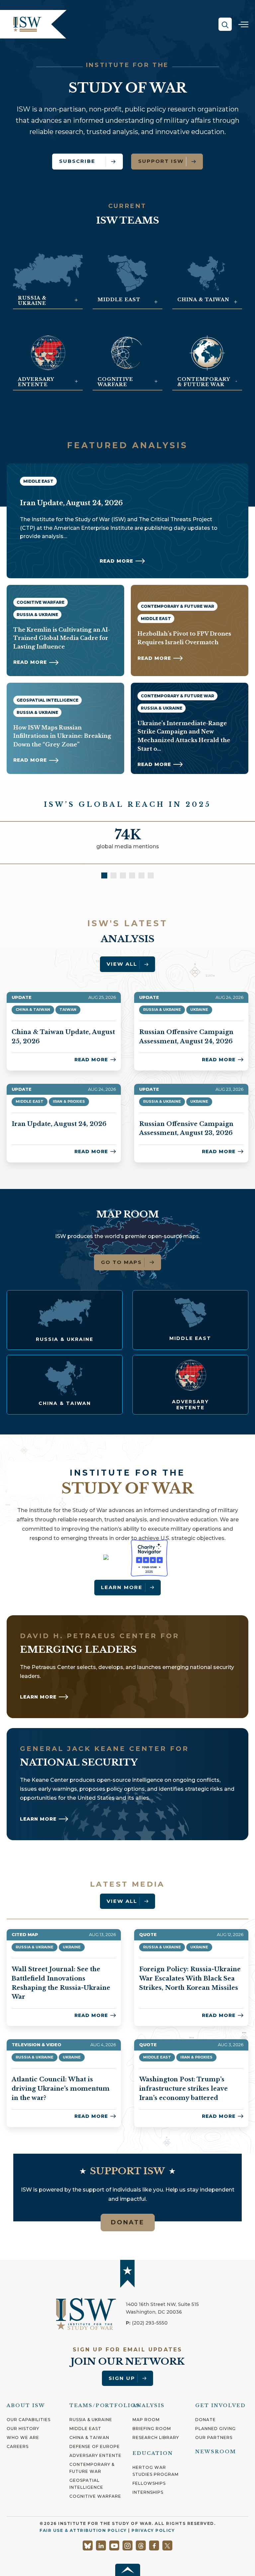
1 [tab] (104, 875)
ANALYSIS (149, 2405)
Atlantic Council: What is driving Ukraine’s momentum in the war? (61, 2089)
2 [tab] (114, 875)
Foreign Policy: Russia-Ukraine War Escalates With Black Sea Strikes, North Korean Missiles (190, 1978)
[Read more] (65, 1320)
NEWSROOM (216, 2452)
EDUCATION (153, 2453)
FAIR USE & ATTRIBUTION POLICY (83, 2530)
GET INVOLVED (220, 2405)
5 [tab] (141, 875)
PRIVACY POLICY (153, 2530)
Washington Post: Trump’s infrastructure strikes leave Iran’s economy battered (183, 2089)
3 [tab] (123, 875)
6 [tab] (151, 875)
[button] (225, 24)
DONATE (128, 2222)
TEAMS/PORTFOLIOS (104, 2405)
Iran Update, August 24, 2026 (59, 1124)
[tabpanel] (127, 843)
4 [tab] (132, 875)
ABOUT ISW (26, 2405)
